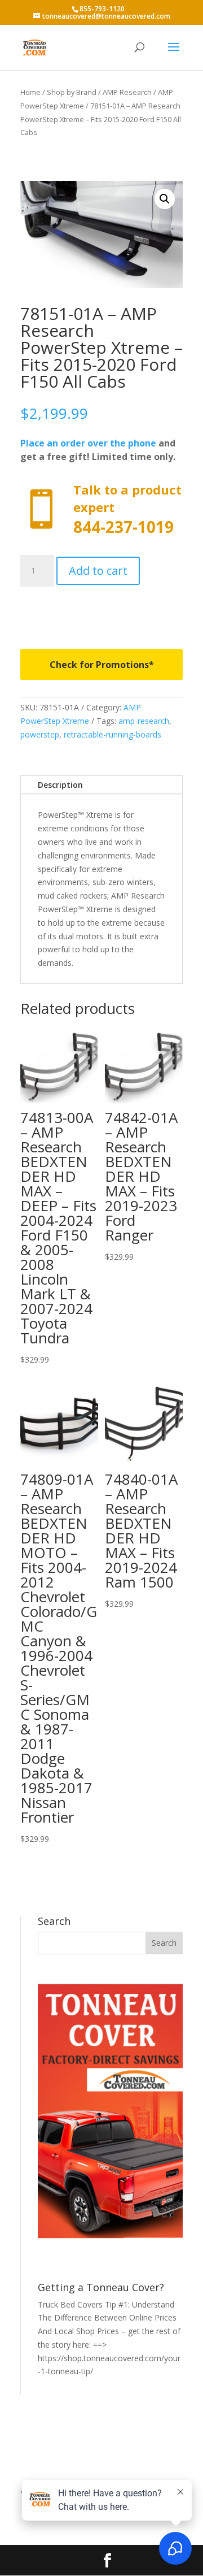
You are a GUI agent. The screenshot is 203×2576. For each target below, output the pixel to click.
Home (30, 92)
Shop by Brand (72, 92)
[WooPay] (101, 610)
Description (60, 785)
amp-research (144, 721)
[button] (165, 199)
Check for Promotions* (102, 665)
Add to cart (98, 571)
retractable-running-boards (112, 734)
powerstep (40, 734)
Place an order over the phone (88, 443)
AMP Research (127, 92)
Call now (101, 509)
